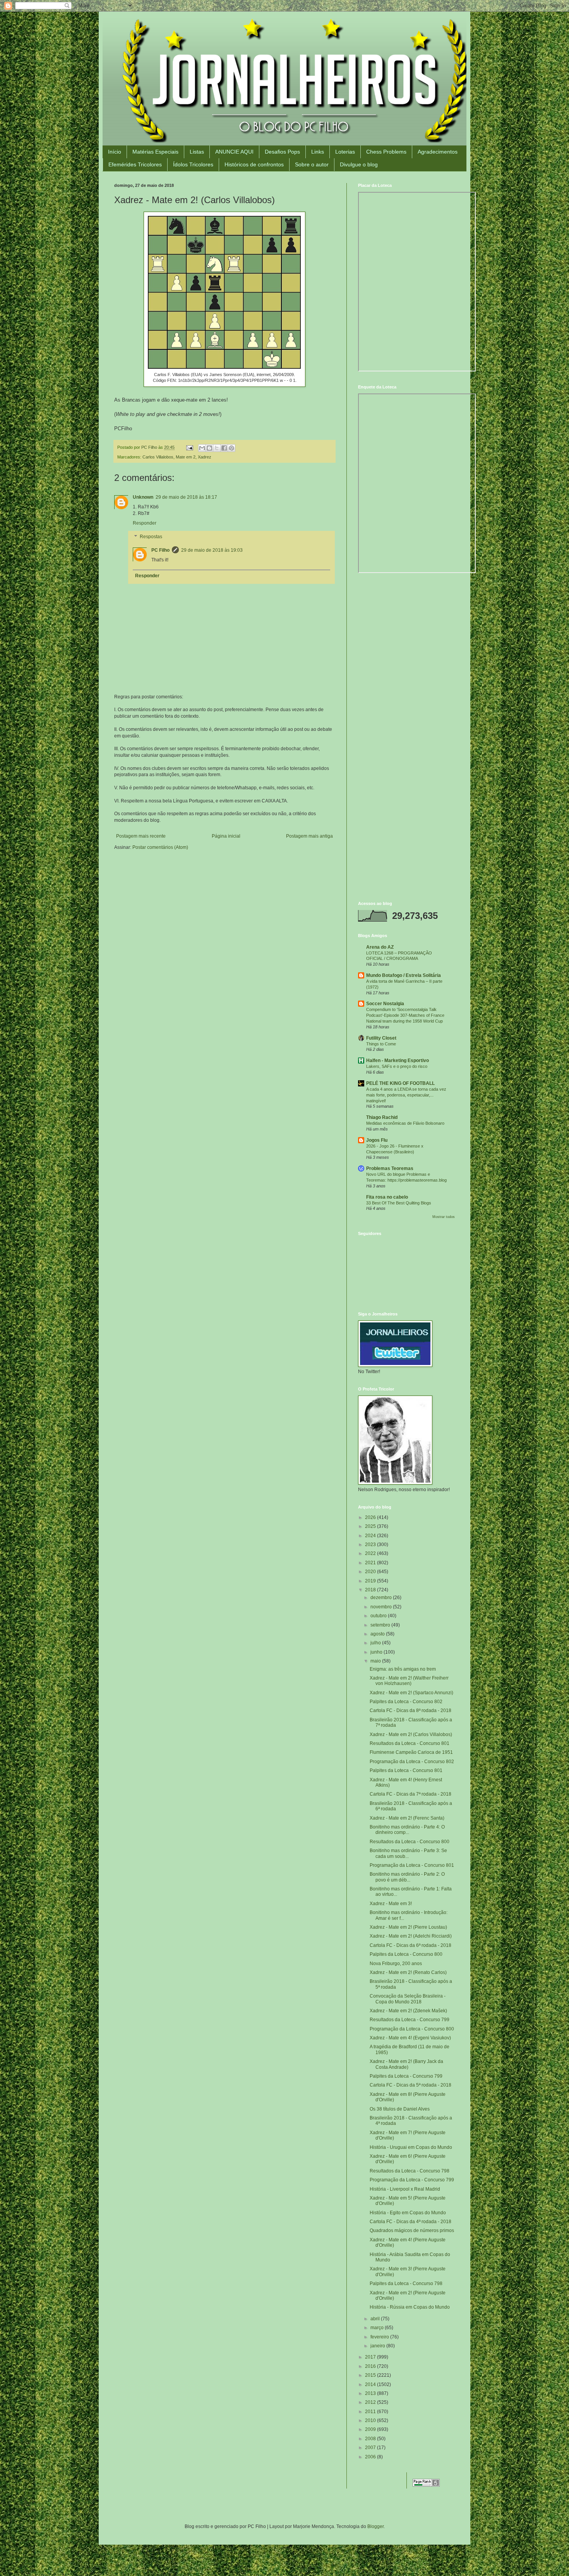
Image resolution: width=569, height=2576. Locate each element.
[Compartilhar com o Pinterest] (231, 448)
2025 (371, 1526)
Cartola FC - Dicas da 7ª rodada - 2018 (410, 1794)
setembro (381, 1625)
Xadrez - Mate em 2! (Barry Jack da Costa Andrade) (406, 2064)
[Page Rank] (426, 2485)
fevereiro (380, 2337)
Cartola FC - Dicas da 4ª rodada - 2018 (410, 2222)
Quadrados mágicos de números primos (412, 2230)
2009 (371, 2429)
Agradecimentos (438, 152)
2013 (371, 2393)
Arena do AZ (380, 947)
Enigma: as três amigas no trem (403, 1669)
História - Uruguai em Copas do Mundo (411, 2147)
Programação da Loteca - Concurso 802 (412, 1762)
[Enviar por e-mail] (202, 448)
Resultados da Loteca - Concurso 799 (410, 2020)
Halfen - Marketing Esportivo (398, 1061)
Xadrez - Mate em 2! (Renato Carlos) (408, 1972)
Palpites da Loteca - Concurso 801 (406, 1770)
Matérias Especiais (155, 152)
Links (318, 152)
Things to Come (381, 1044)
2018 (371, 1590)
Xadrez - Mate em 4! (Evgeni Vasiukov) (410, 2038)
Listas (197, 152)
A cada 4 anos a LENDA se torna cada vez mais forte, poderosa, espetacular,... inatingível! (406, 1095)
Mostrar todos (444, 1217)
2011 (371, 2412)
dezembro (382, 1598)
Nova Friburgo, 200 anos (396, 1964)
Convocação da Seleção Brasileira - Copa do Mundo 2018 (408, 1999)
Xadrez (205, 457)
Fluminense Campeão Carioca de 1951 (411, 1752)
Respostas (151, 537)
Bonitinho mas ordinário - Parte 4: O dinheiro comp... (407, 1830)
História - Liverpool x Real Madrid (405, 2189)
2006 (371, 2457)
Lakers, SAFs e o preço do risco (397, 1066)
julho (376, 1643)
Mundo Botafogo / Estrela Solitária (404, 975)
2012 (371, 2402)
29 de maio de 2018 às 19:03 (212, 550)
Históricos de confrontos (254, 164)
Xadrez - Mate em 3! (391, 1904)
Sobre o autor (312, 164)
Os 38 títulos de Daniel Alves (400, 2109)
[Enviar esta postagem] (189, 447)
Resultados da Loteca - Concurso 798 (410, 2171)
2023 (371, 1545)
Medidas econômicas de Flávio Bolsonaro (405, 1123)
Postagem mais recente (141, 836)
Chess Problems (386, 152)
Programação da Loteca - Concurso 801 (412, 1865)
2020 (371, 1572)
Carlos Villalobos (158, 457)
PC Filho (160, 550)
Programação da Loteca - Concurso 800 (412, 2029)
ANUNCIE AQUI (234, 152)
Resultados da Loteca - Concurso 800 (410, 1842)
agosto (378, 1634)
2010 (371, 2420)
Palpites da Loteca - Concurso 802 (406, 1702)
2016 (371, 2366)
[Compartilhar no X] (217, 448)
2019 (371, 1581)
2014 (371, 2384)
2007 (371, 2448)
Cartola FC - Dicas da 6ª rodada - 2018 (410, 1945)
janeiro (378, 2346)
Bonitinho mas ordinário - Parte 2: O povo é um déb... (407, 1877)
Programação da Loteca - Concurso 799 (412, 2180)
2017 (371, 2357)
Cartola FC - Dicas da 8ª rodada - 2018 (410, 1710)
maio (376, 1661)
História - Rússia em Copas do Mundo (410, 2307)
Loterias (345, 152)
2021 (371, 1563)
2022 (371, 1553)
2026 (371, 1517)
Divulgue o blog (359, 164)
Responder (145, 523)
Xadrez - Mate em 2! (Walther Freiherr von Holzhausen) (409, 1681)
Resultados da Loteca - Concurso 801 (410, 1743)
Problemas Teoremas (390, 1168)
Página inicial (226, 836)
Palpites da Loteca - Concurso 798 (406, 2284)
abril (376, 2319)
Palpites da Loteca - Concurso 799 (406, 2076)
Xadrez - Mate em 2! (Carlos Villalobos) (411, 1734)
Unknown (143, 497)
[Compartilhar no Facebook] (224, 448)
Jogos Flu (377, 1140)
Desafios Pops (282, 152)
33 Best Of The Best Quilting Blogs (399, 1203)
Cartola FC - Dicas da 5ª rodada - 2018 (410, 2085)
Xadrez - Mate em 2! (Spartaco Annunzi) (411, 1693)
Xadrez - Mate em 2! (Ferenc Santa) (407, 1818)
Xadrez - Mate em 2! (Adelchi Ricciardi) (411, 1936)
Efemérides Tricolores (135, 164)
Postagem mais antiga (309, 836)
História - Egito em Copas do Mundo (408, 2213)
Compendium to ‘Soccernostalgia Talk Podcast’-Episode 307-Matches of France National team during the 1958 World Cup (405, 1015)
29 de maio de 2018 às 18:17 (186, 497)
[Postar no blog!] (209, 448)
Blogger (375, 2526)
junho (377, 1652)
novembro (382, 1607)
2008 (371, 2439)
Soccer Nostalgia (385, 1004)
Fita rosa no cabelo (387, 1197)
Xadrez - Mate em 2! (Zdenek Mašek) (408, 2011)
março (378, 2328)
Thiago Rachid (382, 1117)
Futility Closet (381, 1038)
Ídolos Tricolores (193, 164)
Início (115, 152)
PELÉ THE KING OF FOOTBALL (400, 1083)
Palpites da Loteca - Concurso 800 (406, 1954)
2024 (371, 1536)
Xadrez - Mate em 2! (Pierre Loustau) (408, 1927)
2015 (371, 2375)
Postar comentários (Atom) (160, 847)
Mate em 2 (186, 457)
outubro (379, 1616)
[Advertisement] (406, 635)
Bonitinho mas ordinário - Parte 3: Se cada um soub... (408, 1853)
